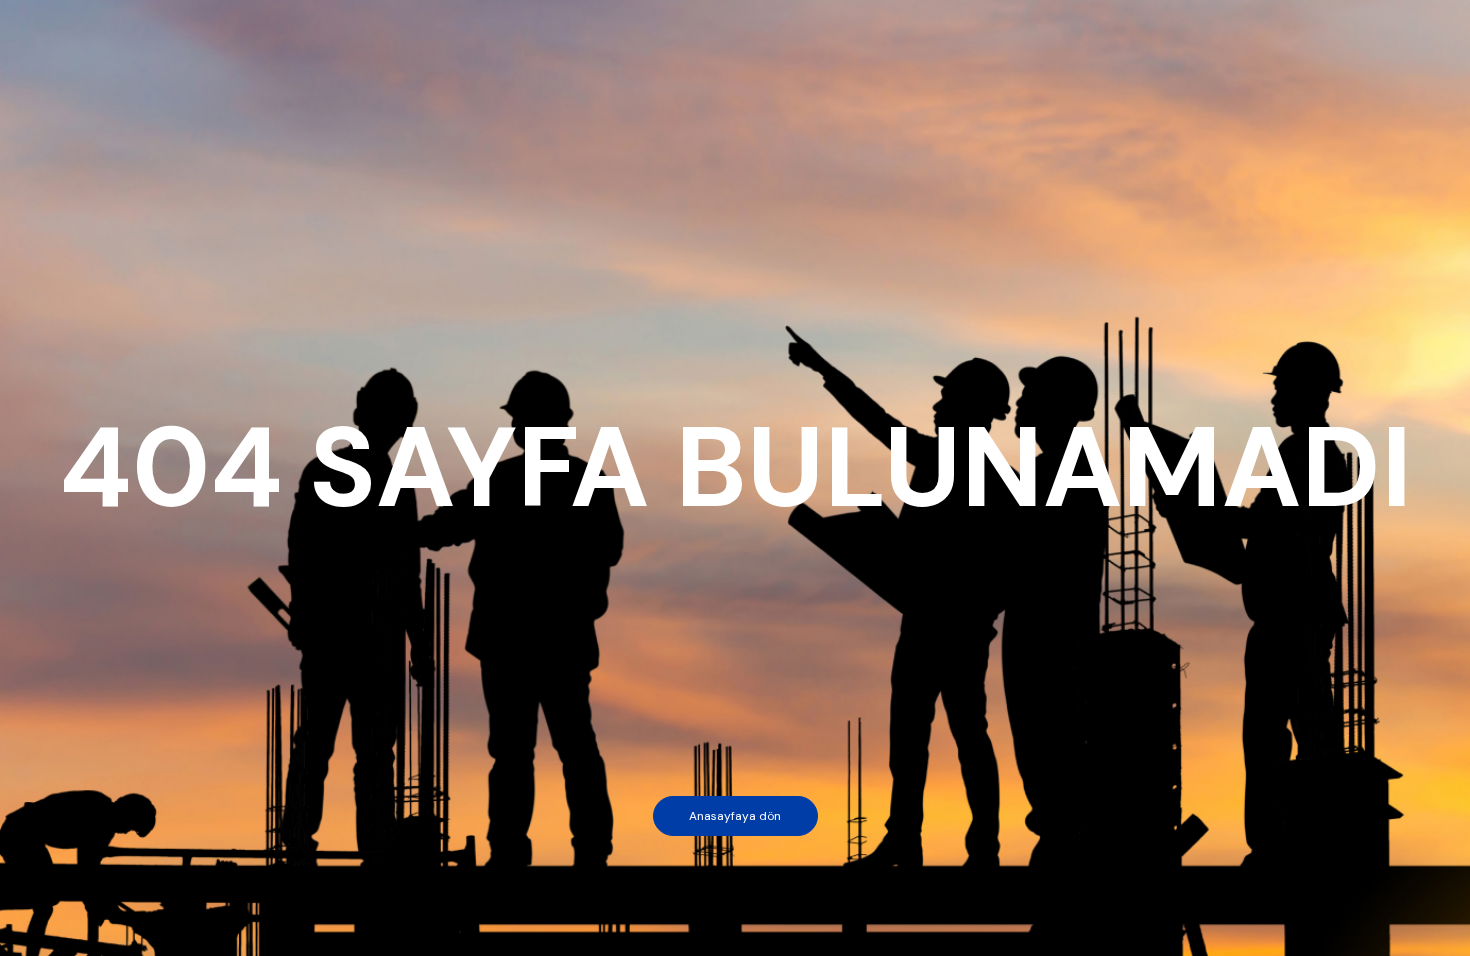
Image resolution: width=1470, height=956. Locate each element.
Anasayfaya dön (735, 816)
